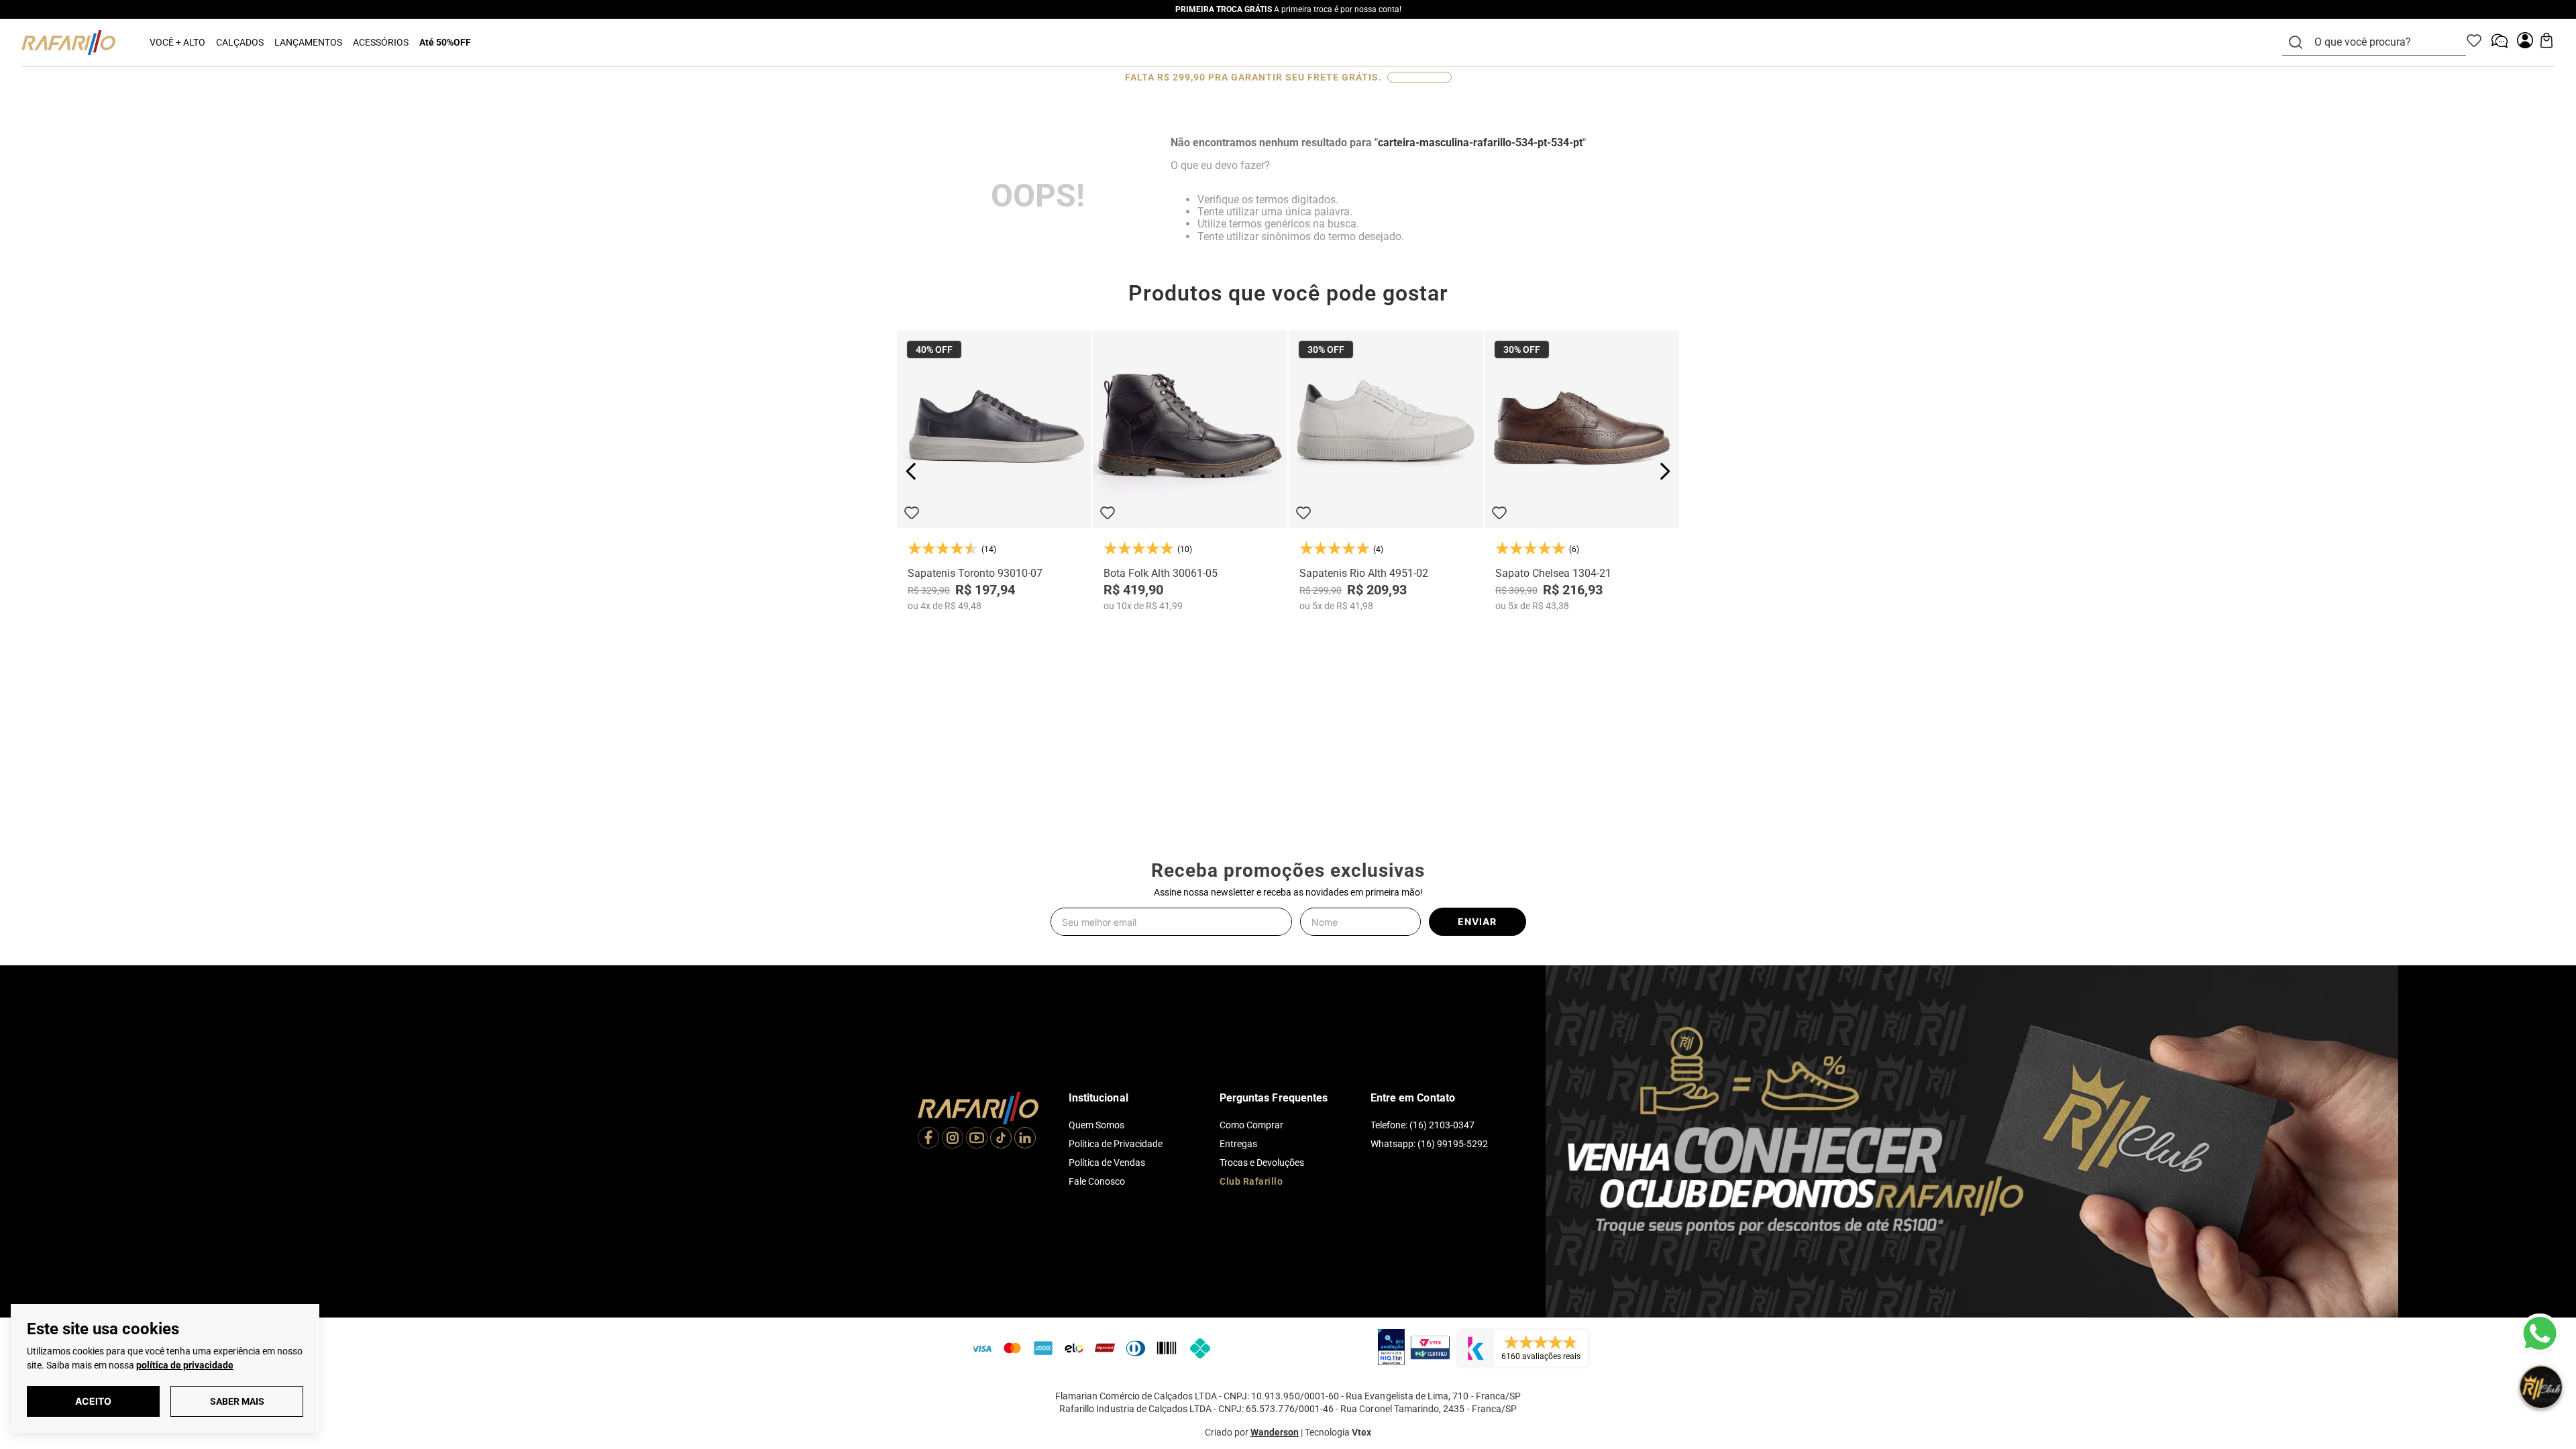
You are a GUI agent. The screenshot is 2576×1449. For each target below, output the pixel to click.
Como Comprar (1251, 1125)
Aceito (93, 1401)
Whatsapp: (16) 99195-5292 (1429, 1144)
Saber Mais (237, 1401)
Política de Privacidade (1116, 1144)
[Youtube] (977, 1139)
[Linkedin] (1025, 1139)
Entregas (1238, 1144)
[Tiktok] (1001, 1139)
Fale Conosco (1097, 1181)
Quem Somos (1096, 1125)
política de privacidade (185, 1365)
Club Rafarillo (1251, 1181)
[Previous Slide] (911, 471)
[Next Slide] (1665, 471)
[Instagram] (953, 1139)
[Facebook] (928, 1139)
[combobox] (2382, 42)
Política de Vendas (1107, 1163)
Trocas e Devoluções (1262, 1163)
